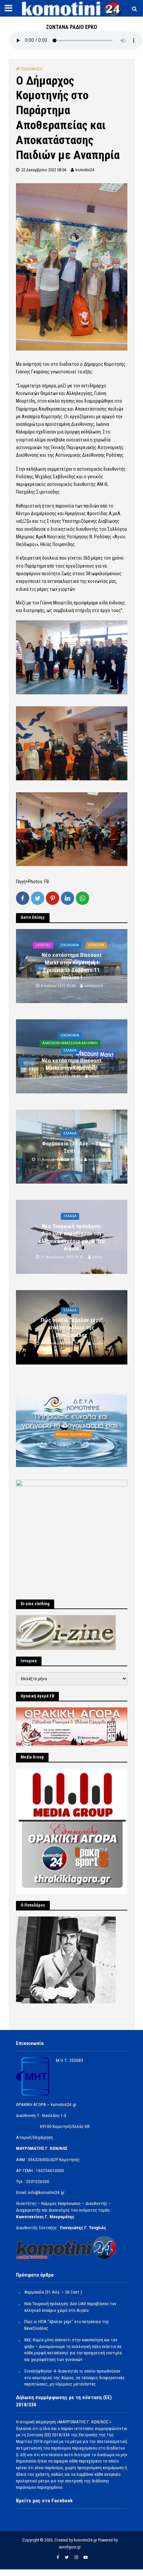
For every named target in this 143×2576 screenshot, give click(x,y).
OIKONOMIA (70, 945)
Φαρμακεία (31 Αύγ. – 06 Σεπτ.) (72, 1147)
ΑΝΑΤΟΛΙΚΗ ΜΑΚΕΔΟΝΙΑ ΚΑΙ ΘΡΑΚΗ (70, 1043)
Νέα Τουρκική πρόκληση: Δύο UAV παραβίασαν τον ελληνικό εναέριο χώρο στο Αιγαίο (72, 1237)
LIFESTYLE (43, 945)
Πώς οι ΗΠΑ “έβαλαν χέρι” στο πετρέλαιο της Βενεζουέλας (72, 1328)
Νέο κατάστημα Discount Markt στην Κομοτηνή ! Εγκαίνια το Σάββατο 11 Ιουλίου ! (71, 966)
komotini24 (85, 170)
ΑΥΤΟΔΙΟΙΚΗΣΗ (29, 69)
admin (94, 1076)
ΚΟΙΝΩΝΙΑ (96, 945)
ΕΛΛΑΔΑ (70, 1050)
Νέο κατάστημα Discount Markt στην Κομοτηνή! (71, 1064)
